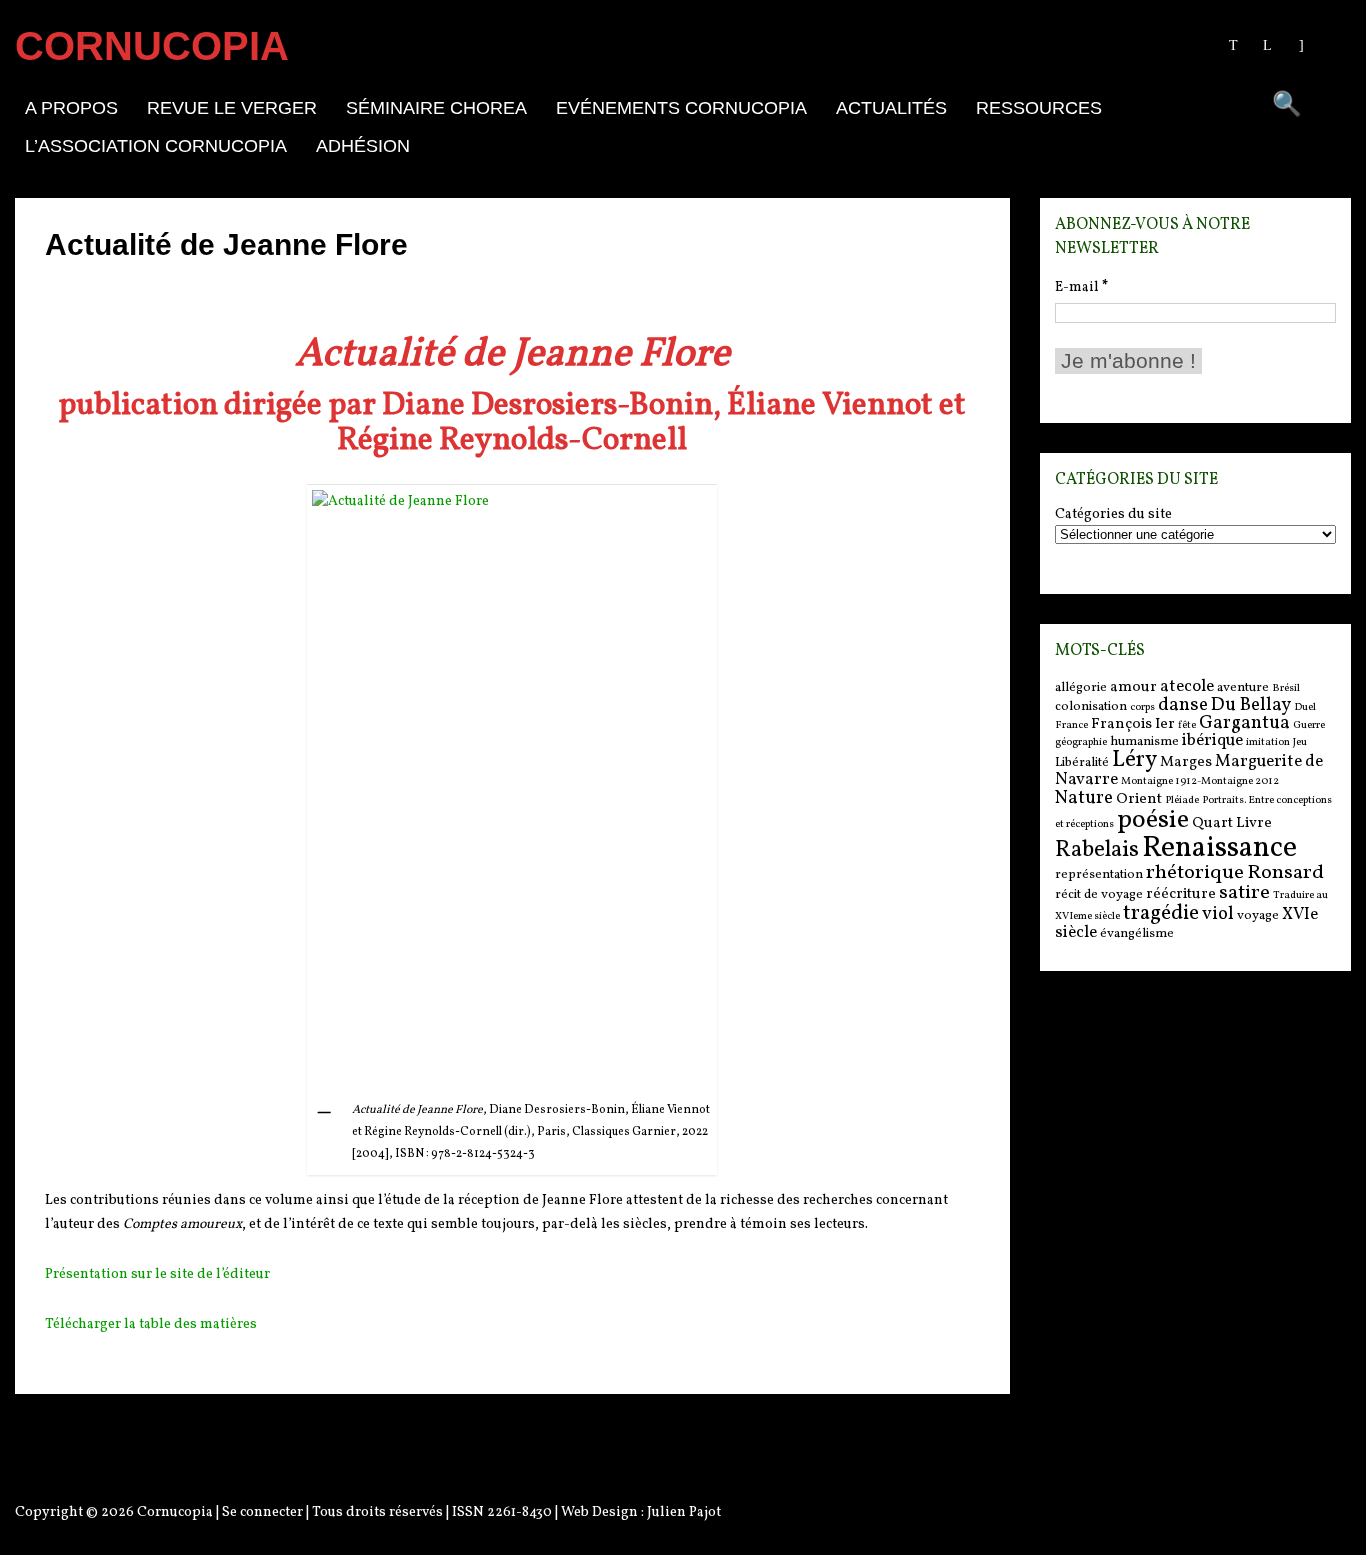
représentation (1099, 874)
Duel (1305, 707)
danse (1183, 705)
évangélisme (1137, 933)
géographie (1081, 742)
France (1071, 725)
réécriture (1181, 894)
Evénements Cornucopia (681, 108)
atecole (1187, 686)
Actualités (891, 108)
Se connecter (262, 1512)
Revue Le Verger (232, 108)
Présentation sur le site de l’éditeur (157, 1274)
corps (1142, 707)
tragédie (1161, 913)
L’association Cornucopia (156, 146)
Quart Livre (1232, 823)
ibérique (1212, 740)
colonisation (1091, 706)
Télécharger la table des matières (151, 1324)
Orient (1139, 799)
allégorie (1081, 687)
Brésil (1286, 688)
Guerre (1309, 725)
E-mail (1081, 287)
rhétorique (1195, 873)
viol (1218, 914)
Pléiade (1182, 800)
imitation (1268, 742)
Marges (1186, 762)
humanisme (1144, 741)
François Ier (1133, 724)
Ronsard (1285, 873)
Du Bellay (1251, 705)
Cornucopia (175, 1512)
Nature (1084, 798)
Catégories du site (1113, 515)
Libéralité (1082, 762)
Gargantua (1244, 723)
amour (1133, 687)
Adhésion (363, 146)
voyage (1258, 915)
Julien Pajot (684, 1512)
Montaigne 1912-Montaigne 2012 (1200, 781)
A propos (71, 108)
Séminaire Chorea (436, 108)
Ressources (1039, 108)
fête (1187, 725)
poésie (1153, 820)
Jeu (1300, 742)
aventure (1243, 687)
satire (1244, 893)
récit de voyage (1099, 894)
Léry (1134, 760)
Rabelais (1097, 850)
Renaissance (1219, 848)
